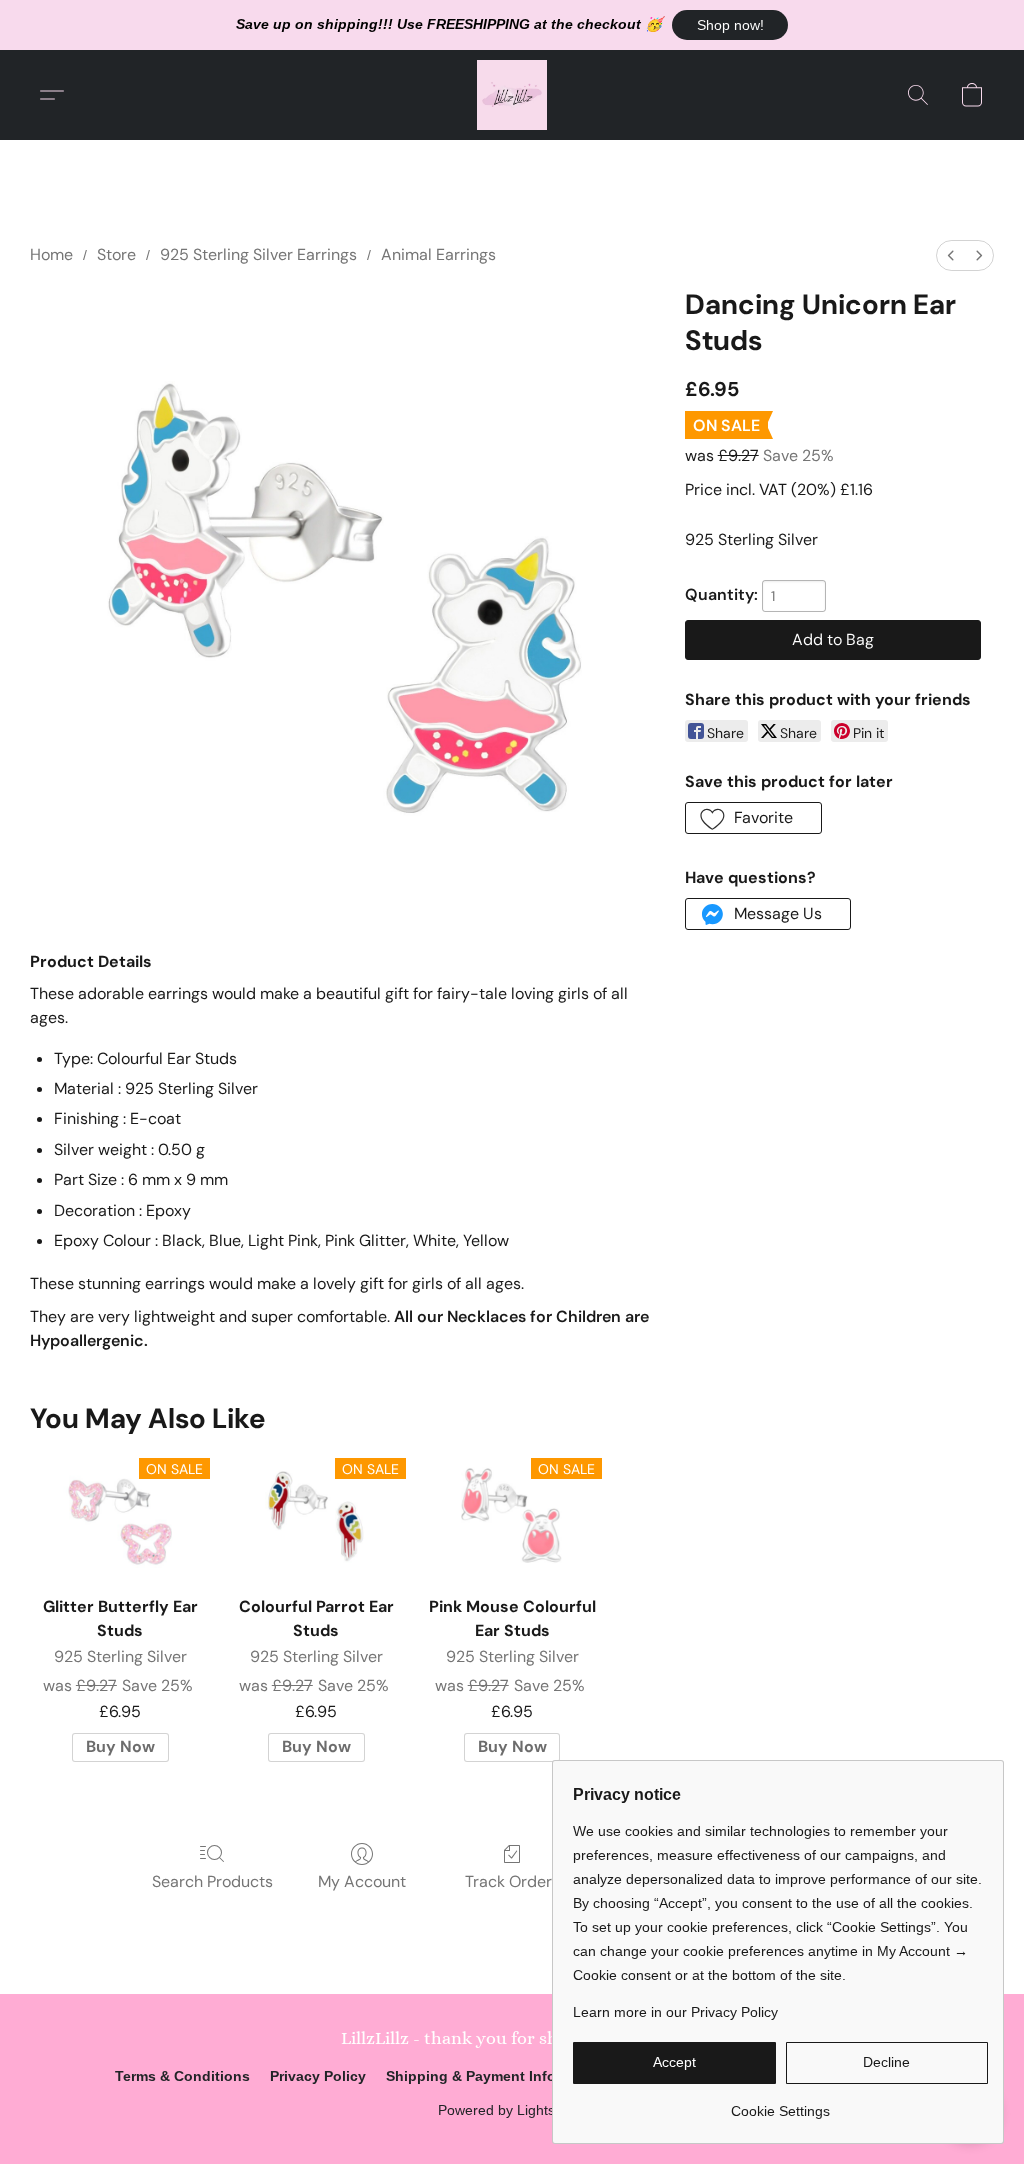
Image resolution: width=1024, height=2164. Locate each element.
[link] (780, 2103)
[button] (730, 25)
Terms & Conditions (182, 2076)
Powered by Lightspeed (512, 2110)
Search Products (212, 1881)
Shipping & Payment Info (471, 2076)
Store (116, 254)
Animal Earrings (438, 254)
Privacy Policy (318, 2076)
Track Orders (512, 1881)
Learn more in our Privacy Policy (675, 2012)
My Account (362, 1881)
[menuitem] (951, 255)
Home (51, 254)
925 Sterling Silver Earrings (258, 254)
